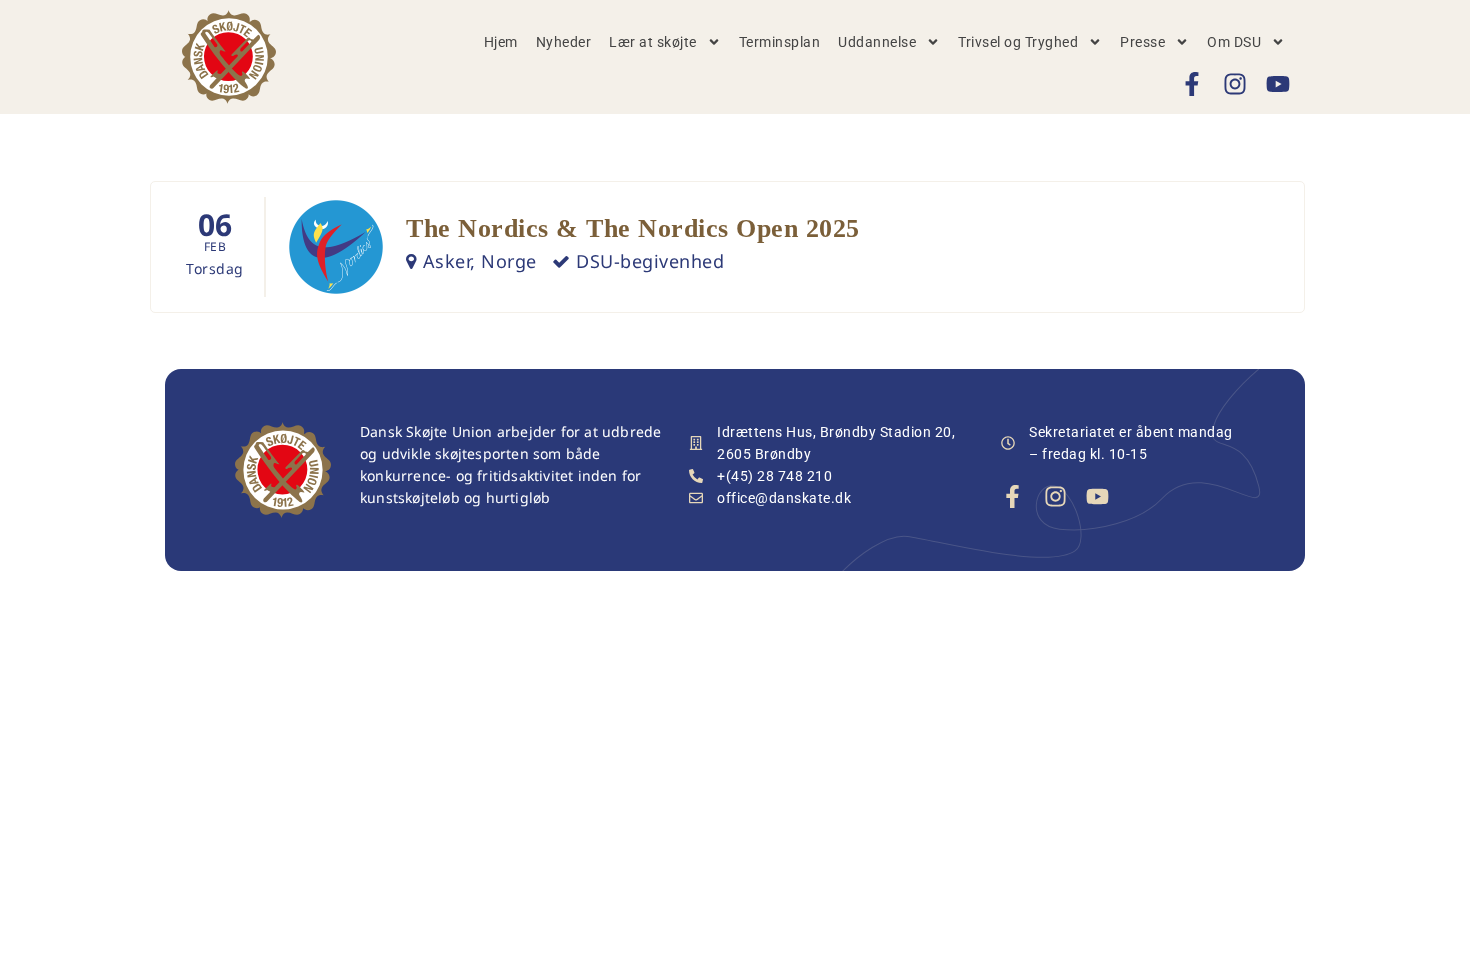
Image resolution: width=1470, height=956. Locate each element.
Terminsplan (780, 42)
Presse (1142, 42)
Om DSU (1234, 42)
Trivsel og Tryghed (1018, 42)
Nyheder (564, 42)
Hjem (501, 42)
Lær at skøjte (653, 42)
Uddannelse (877, 42)
